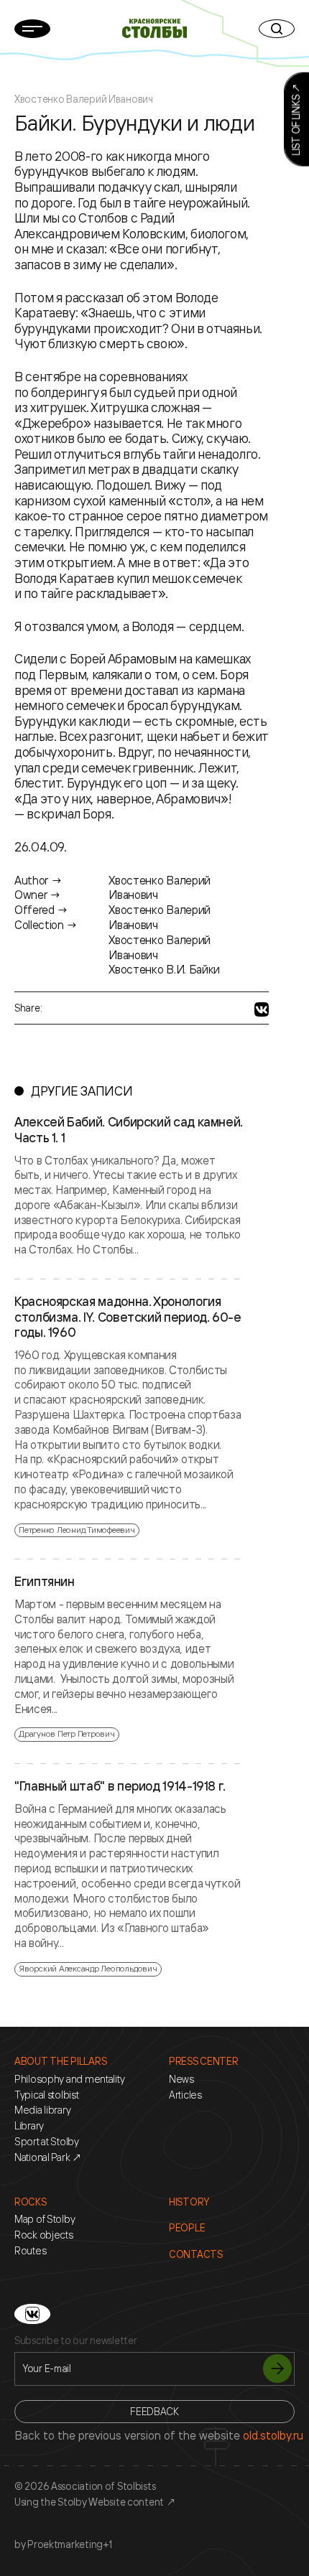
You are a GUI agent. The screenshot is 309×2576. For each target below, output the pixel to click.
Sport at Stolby (47, 2142)
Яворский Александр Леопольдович (88, 1968)
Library (29, 2126)
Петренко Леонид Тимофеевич (77, 1530)
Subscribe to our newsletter (75, 2341)
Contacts (196, 2254)
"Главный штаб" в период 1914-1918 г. (120, 1786)
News (181, 2079)
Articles (185, 2095)
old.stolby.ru (273, 2435)
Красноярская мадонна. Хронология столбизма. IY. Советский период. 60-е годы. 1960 (128, 1317)
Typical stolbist (47, 2095)
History (189, 2202)
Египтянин (45, 1582)
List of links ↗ (296, 120)
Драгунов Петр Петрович (67, 1733)
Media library (42, 2110)
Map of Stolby (45, 2219)
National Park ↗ (48, 2157)
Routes (30, 2251)
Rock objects (44, 2235)
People (187, 2228)
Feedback (154, 2411)
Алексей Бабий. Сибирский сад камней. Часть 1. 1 (129, 1130)
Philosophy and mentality (69, 2079)
